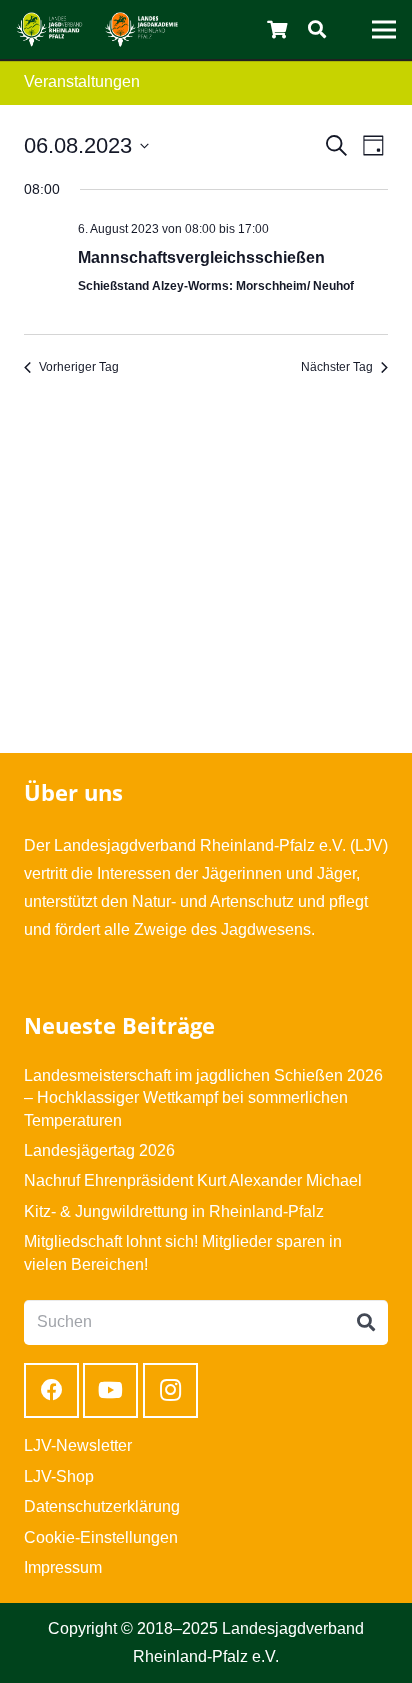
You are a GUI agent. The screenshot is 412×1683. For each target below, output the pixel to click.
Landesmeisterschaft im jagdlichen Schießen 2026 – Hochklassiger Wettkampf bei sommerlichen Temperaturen (203, 1098)
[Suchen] (317, 29)
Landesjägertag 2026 (99, 1150)
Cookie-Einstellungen (101, 1537)
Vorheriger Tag (79, 367)
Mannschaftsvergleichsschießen (201, 257)
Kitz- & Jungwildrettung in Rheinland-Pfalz (174, 1211)
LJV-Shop (59, 1476)
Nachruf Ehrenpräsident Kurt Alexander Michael (193, 1180)
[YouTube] (110, 1390)
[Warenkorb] (278, 29)
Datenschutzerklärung (102, 1506)
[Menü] (384, 30)
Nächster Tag (337, 367)
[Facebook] (51, 1390)
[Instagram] (170, 1390)
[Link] (49, 29)
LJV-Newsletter (78, 1445)
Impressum (63, 1567)
